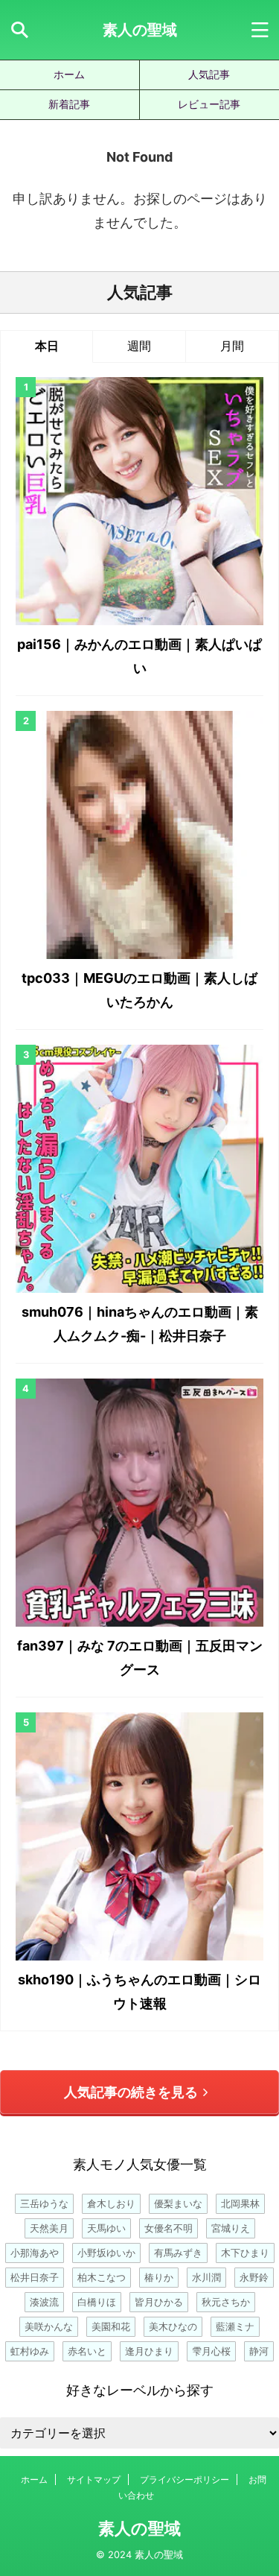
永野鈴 (254, 2277)
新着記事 (69, 104)
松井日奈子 (35, 2277)
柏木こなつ (102, 2277)
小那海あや (35, 2253)
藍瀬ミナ (235, 2326)
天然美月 (49, 2228)
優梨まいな (178, 2203)
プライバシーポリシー (185, 2480)
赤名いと (87, 2351)
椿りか (159, 2277)
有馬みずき (178, 2253)
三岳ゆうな (44, 2203)
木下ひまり (245, 2253)
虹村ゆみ (30, 2351)
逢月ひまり (149, 2351)
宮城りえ (231, 2228)
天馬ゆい (106, 2228)
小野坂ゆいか (106, 2253)
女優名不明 (169, 2228)
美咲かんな (49, 2326)
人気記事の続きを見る (131, 2092)
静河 (259, 2351)
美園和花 (111, 2326)
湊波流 (44, 2302)
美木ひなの (173, 2326)
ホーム (69, 74)
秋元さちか (226, 2302)
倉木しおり (111, 2203)
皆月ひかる (159, 2302)
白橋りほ (97, 2302)
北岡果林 (240, 2203)
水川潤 (206, 2277)
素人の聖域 (140, 30)
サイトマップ (94, 2480)
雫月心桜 (211, 2351)
